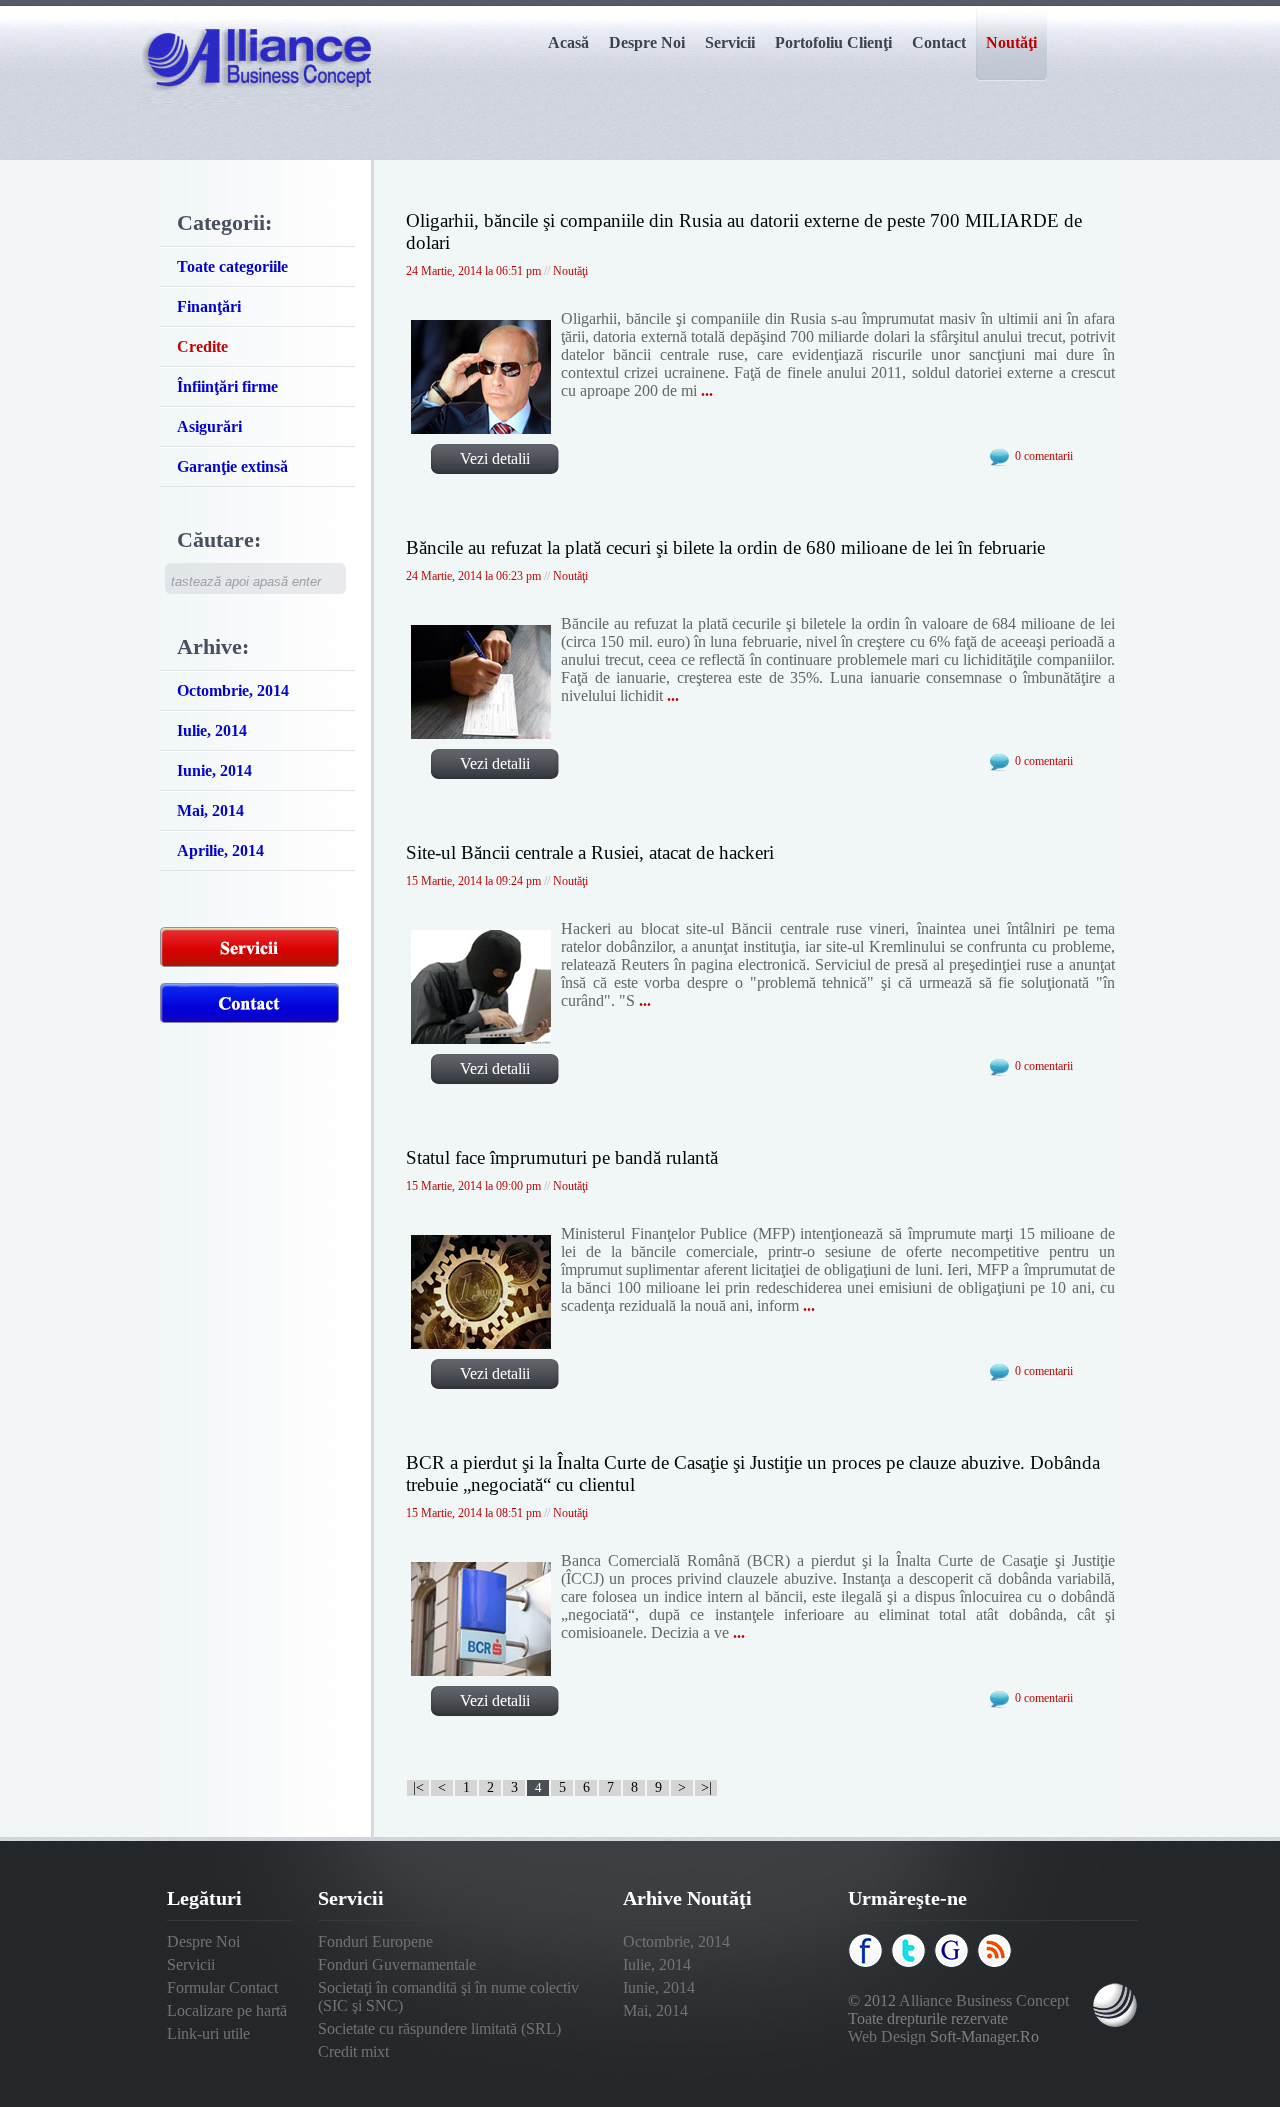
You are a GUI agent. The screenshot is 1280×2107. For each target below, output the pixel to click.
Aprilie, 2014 (220, 850)
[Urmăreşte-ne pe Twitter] (911, 1963)
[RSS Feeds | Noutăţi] (997, 1963)
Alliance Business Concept (984, 2000)
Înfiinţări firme (227, 386)
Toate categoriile (232, 266)
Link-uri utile (208, 2033)
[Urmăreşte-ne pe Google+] (954, 1963)
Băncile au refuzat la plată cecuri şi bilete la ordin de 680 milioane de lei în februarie (725, 547)
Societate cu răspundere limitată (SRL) (439, 2028)
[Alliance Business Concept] (258, 104)
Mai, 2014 (210, 810)
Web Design (887, 2036)
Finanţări (209, 306)
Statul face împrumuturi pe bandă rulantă (562, 1157)
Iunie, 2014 (214, 770)
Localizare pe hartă (227, 2010)
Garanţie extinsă (232, 466)
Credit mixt (353, 2051)
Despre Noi (203, 1941)
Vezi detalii (495, 458)
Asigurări (209, 426)
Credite (202, 346)
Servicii (191, 1964)
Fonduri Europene (375, 1941)
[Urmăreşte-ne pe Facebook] (868, 1963)
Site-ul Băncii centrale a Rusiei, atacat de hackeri (590, 852)
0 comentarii (1044, 456)
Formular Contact (222, 1987)
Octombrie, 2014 (233, 690)
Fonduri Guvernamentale (397, 1964)
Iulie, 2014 (212, 730)
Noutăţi (570, 271)
